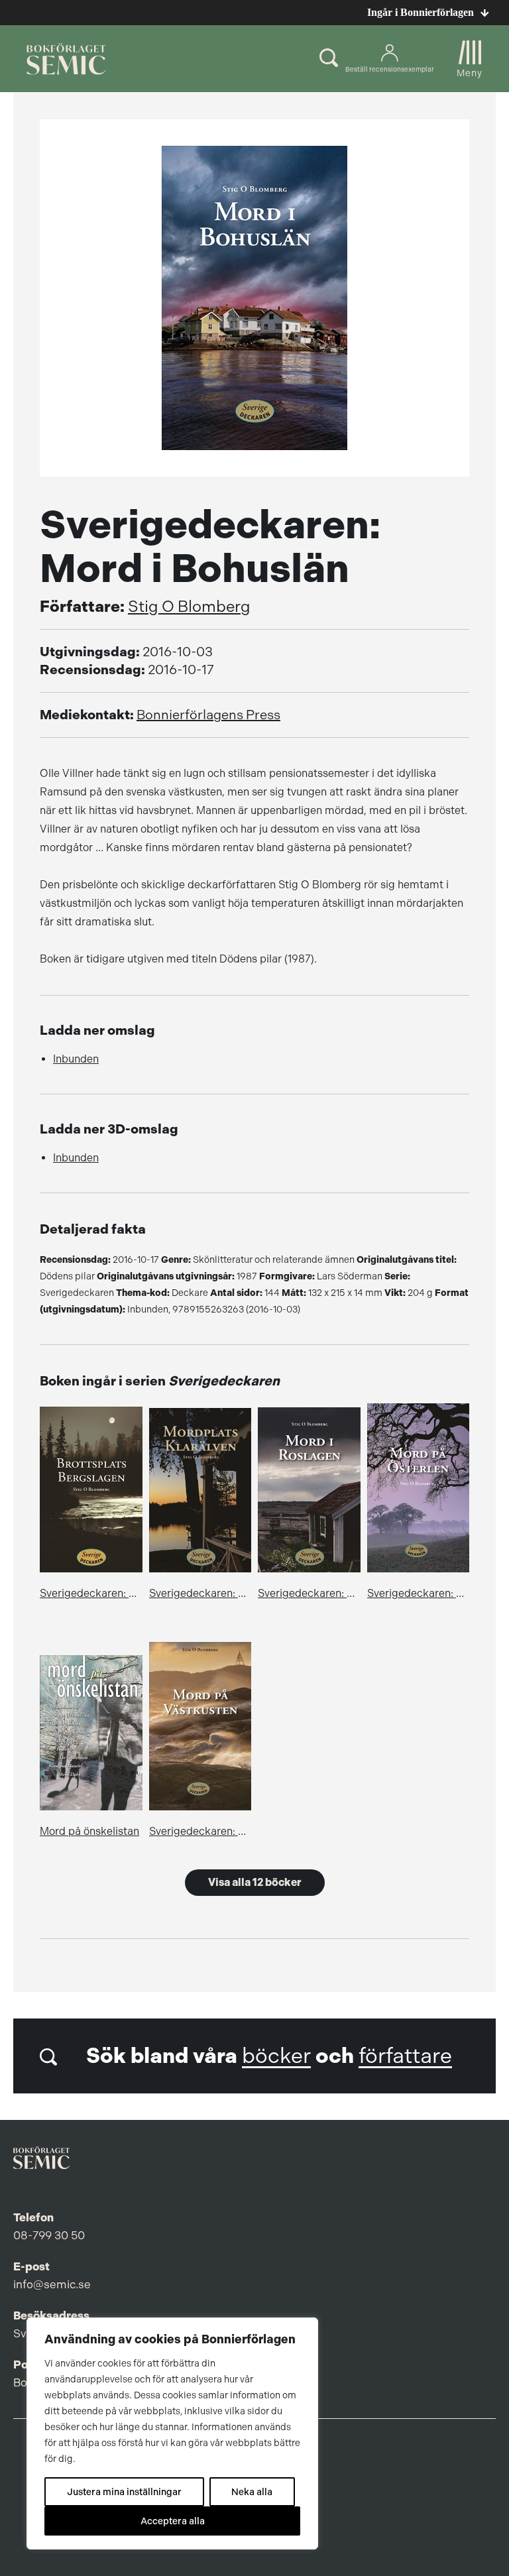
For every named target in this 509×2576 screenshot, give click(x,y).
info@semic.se (52, 2284)
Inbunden (76, 1059)
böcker (276, 2056)
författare (405, 2056)
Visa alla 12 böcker (255, 1882)
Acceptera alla (173, 2521)
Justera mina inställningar (124, 2492)
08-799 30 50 (49, 2235)
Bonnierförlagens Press (208, 715)
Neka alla (252, 2492)
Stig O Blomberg (189, 607)
